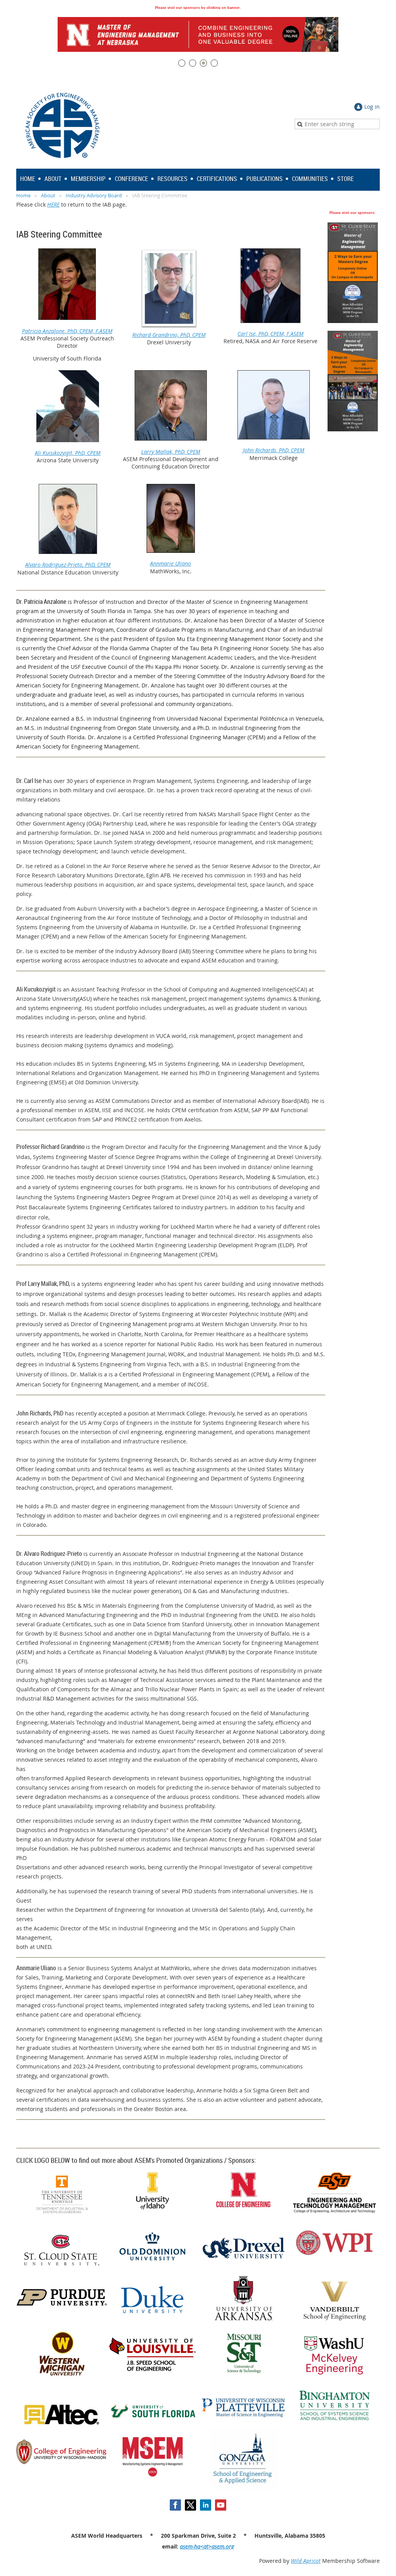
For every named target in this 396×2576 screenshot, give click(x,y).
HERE (53, 204)
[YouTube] (221, 2505)
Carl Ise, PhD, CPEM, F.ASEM (271, 334)
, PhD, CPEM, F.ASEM (89, 331)
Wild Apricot (306, 2561)
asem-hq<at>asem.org (207, 2546)
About (48, 195)
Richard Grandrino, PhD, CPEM (169, 335)
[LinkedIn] (206, 2505)
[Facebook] (175, 2505)
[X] (190, 2505)
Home (23, 195)
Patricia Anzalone (43, 331)
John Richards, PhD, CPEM (274, 450)
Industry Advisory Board (94, 195)
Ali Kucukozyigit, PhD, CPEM (68, 453)
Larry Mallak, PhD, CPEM (171, 452)
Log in (372, 107)
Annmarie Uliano (171, 563)
